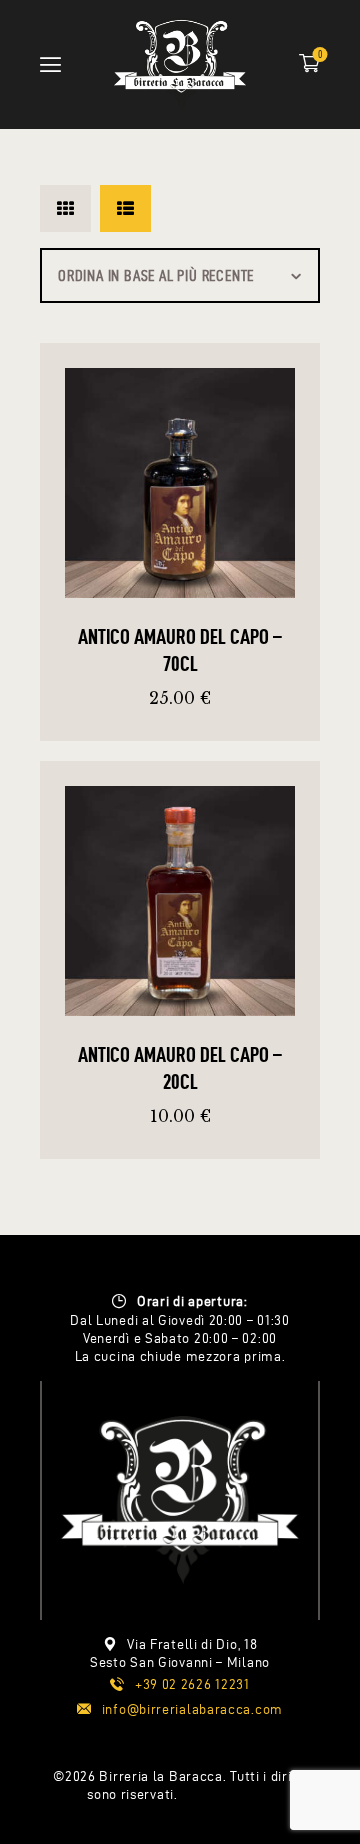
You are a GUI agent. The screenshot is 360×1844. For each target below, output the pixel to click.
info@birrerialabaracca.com (192, 1709)
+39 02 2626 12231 (192, 1684)
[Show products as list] (125, 208)
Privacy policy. (227, 1794)
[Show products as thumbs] (65, 208)
